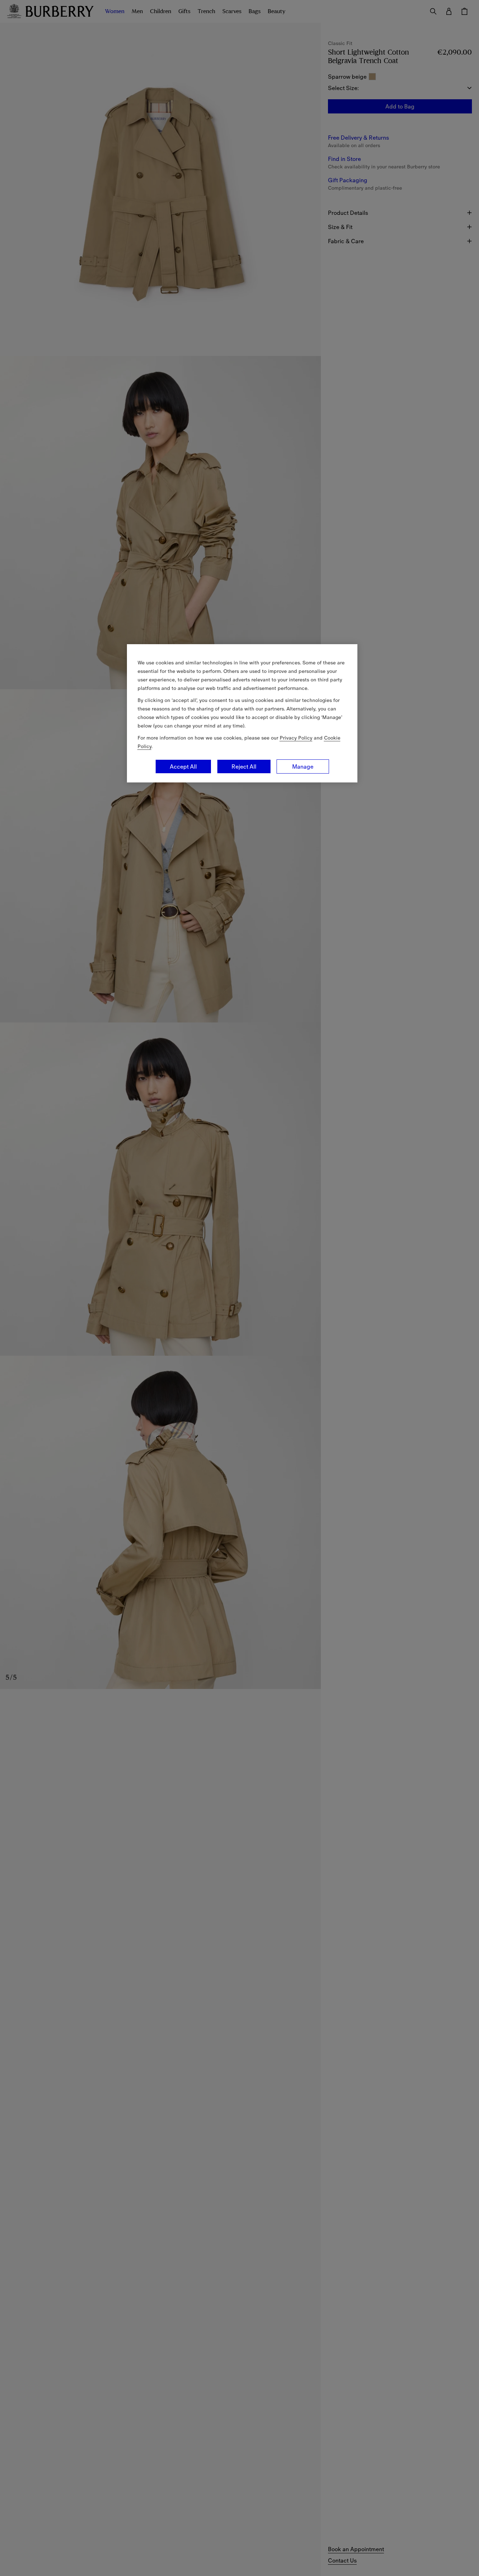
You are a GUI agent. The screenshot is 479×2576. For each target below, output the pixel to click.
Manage (303, 766)
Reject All (244, 766)
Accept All (183, 766)
